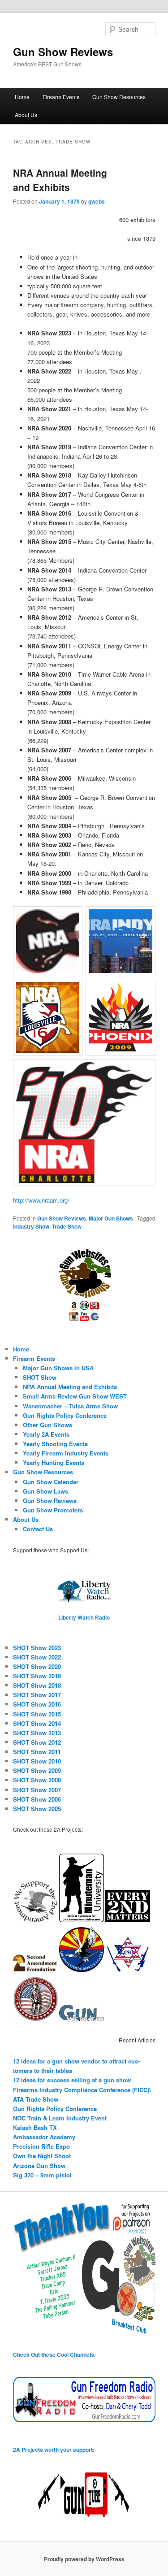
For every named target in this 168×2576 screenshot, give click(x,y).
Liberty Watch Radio (84, 1617)
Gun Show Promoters (53, 1510)
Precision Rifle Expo (41, 2146)
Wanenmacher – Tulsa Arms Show (70, 1406)
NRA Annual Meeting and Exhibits (60, 180)
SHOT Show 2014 (37, 1723)
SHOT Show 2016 (37, 1704)
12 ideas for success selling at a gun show (72, 2080)
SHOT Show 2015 (37, 1714)
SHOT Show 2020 (37, 1666)
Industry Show (31, 1226)
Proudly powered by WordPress (84, 2559)
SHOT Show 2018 (37, 1685)
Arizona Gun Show (39, 2165)
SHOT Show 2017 (37, 1695)
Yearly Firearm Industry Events (66, 1453)
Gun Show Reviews (63, 52)
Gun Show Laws (45, 1491)
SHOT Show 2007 (37, 1790)
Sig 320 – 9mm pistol (42, 2175)
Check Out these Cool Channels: (54, 2354)
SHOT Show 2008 (37, 1780)
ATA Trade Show (36, 2099)
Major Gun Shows (111, 1218)
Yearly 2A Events (46, 1434)
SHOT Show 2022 (37, 1657)
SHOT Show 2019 (37, 1676)
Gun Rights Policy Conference (65, 1415)
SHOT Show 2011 (37, 1752)
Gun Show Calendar (51, 1482)
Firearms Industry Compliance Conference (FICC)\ (82, 2090)
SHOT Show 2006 (37, 1799)
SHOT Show (40, 1377)
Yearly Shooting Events (55, 1444)
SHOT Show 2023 (37, 1648)
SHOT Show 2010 (37, 1761)
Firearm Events (61, 97)
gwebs (97, 201)
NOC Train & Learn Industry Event (60, 2118)
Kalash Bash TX (35, 2127)
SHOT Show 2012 (37, 1742)
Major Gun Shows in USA (58, 1368)
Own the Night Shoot (42, 2156)
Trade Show (67, 1226)
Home (22, 97)
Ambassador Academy (44, 2137)
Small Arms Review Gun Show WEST (75, 1396)
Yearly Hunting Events (54, 1462)
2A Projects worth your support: (54, 2450)
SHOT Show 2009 (37, 1770)
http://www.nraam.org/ (41, 1200)
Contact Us (38, 1529)
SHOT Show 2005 (37, 1809)
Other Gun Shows (47, 1425)
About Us (26, 115)
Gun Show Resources (119, 97)
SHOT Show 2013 (37, 1733)
